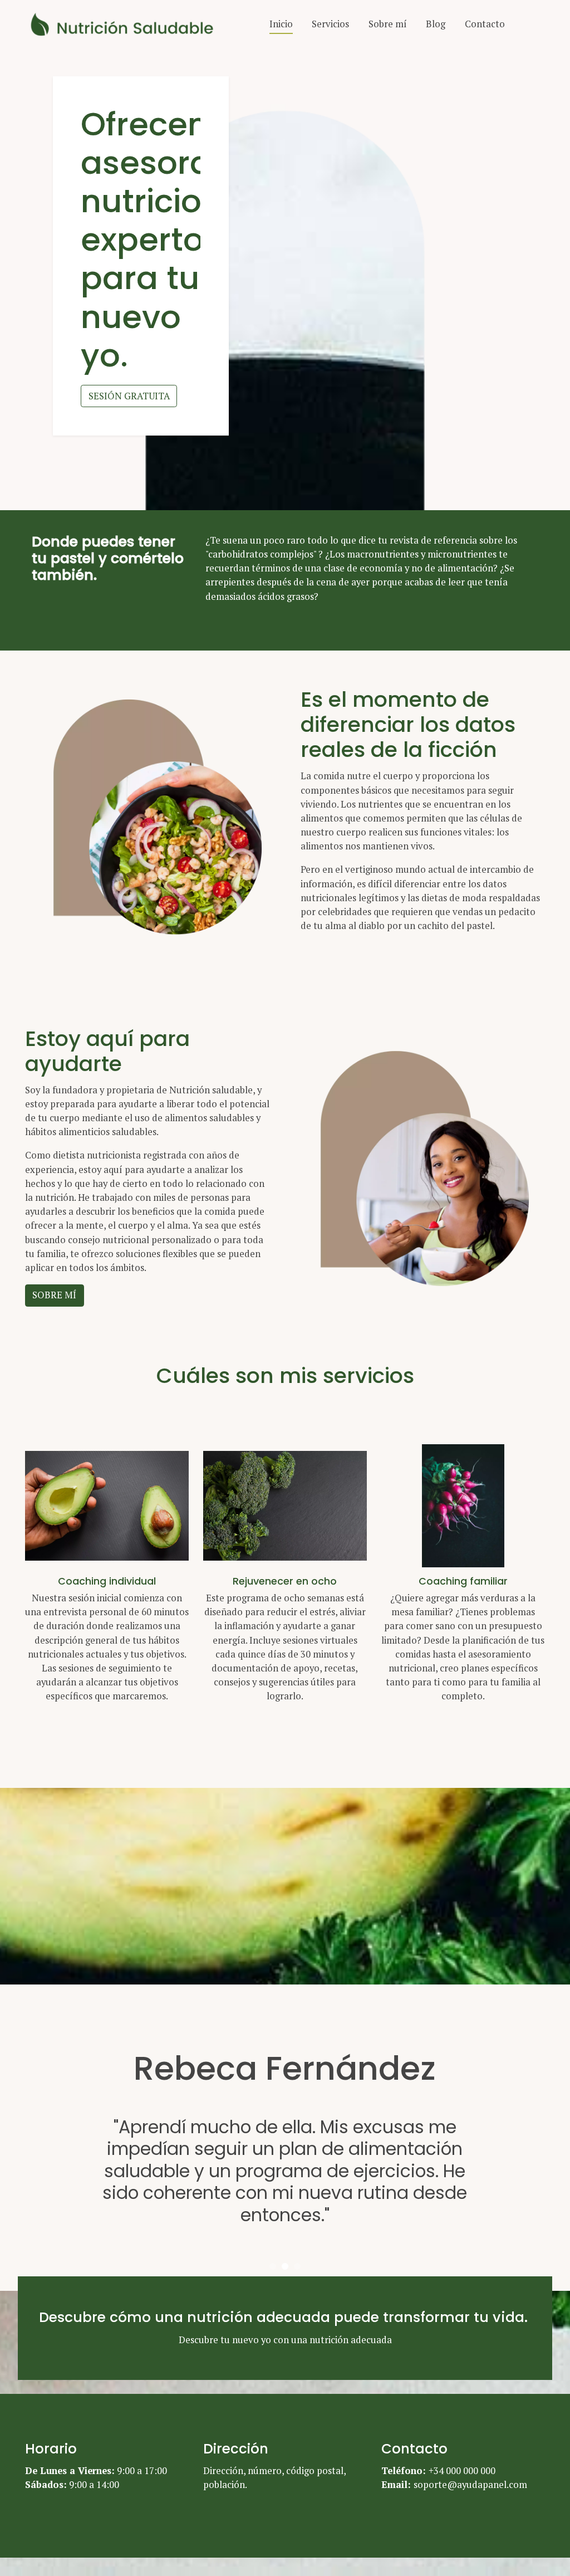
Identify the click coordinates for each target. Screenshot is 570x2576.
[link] (127, 24)
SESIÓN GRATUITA (129, 396)
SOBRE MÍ (54, 1295)
